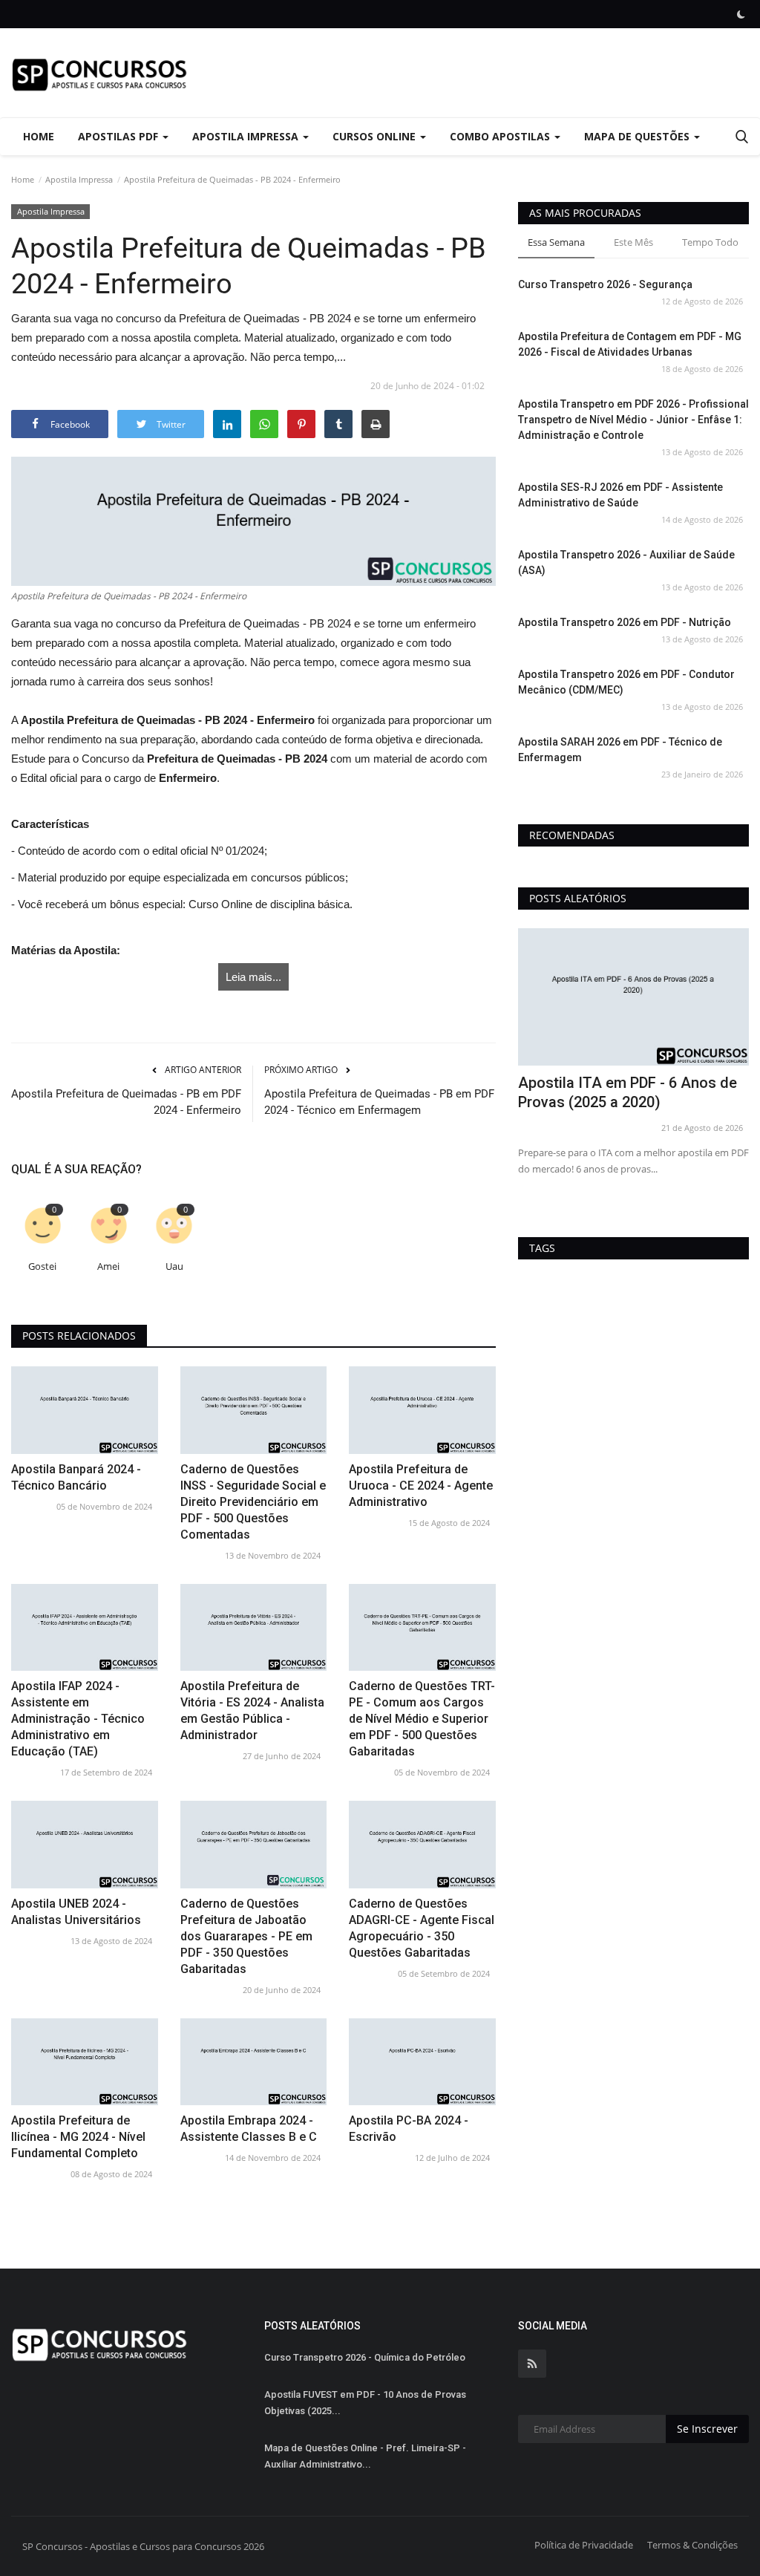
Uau (174, 1266)
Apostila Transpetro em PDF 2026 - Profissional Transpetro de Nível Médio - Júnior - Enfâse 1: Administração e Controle (633, 420)
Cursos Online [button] (376, 136)
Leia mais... (253, 977)
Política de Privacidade (584, 2545)
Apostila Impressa (79, 179)
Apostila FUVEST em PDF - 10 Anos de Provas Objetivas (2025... (365, 2403)
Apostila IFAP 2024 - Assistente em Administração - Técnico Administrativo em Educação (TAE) (78, 1719)
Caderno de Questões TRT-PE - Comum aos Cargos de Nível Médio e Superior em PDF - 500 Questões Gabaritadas (422, 1719)
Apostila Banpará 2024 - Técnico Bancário (76, 1477)
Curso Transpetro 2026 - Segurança (605, 284)
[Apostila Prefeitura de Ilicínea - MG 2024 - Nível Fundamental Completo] (85, 2062)
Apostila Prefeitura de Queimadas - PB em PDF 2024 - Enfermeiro (126, 1102)
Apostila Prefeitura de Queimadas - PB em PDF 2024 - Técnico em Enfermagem (379, 1102)
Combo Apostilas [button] (501, 136)
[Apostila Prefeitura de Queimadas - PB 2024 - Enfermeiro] (253, 521)
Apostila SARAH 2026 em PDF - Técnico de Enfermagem (620, 750)
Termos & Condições (692, 2545)
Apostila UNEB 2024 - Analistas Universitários (76, 1912)
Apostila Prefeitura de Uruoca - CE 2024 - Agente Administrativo (421, 1486)
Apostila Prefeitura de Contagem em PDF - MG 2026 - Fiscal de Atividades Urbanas (630, 344)
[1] (741, 14)
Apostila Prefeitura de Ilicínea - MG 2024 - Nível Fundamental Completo (78, 2137)
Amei (108, 1266)
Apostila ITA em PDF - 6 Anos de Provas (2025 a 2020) (628, 1092)
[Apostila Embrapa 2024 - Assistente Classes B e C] (254, 2062)
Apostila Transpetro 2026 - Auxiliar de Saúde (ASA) (626, 563)
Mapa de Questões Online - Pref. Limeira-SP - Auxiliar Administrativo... (365, 2456)
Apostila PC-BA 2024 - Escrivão (409, 2129)
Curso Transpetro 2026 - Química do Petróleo (365, 2357)
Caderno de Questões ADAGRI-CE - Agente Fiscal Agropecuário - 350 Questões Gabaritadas (422, 1928)
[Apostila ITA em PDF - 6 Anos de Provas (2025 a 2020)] (633, 997)
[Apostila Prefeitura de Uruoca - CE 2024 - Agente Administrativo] (422, 1410)
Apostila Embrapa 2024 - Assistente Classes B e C (249, 2129)
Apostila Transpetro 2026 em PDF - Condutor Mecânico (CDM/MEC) (626, 682)
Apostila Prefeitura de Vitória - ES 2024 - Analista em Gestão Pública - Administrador (252, 1711)
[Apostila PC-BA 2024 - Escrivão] (422, 2062)
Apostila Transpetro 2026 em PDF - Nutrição (625, 622)
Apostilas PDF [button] (119, 136)
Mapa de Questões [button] (638, 136)
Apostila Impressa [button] (247, 136)
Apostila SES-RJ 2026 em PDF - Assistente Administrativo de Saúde (620, 495)
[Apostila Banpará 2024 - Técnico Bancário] (85, 1410)
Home (39, 136)
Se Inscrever (707, 2429)
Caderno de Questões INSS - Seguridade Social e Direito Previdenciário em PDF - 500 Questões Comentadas (253, 1502)
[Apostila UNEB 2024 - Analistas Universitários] (85, 1844)
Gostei (42, 1266)
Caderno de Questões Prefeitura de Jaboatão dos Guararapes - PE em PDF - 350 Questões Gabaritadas (246, 1936)
